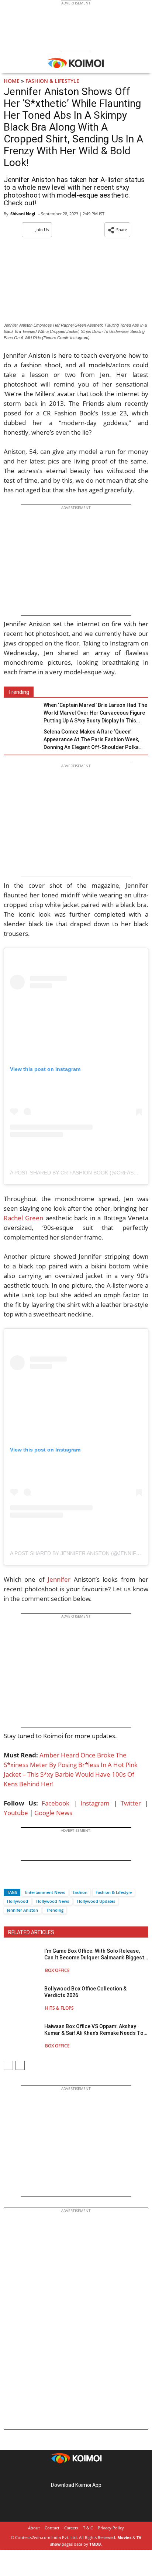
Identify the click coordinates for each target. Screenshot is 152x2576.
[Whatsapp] (34, 1879)
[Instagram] (66, 2473)
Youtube (16, 1813)
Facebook (56, 1803)
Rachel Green (23, 1218)
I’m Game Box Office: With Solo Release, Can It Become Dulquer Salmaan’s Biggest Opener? (94, 1954)
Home (12, 81)
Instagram (95, 1803)
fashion (80, 1892)
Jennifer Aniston (23, 1910)
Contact (52, 2528)
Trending (55, 1910)
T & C (88, 2528)
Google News (53, 1813)
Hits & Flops (59, 2008)
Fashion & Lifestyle (52, 81)
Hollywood (18, 1901)
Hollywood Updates (96, 1901)
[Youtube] (97, 2473)
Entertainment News (45, 1892)
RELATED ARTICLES (31, 1932)
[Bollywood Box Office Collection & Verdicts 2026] (22, 1998)
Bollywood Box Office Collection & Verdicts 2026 (85, 1992)
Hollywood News (53, 1901)
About (34, 2528)
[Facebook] (9, 1879)
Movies (124, 2537)
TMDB (95, 2544)
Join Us (42, 230)
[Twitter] (22, 1879)
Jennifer (59, 1579)
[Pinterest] (76, 2473)
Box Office (57, 1970)
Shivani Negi (23, 214)
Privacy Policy (111, 2528)
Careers (71, 2528)
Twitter (131, 1803)
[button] (117, 230)
